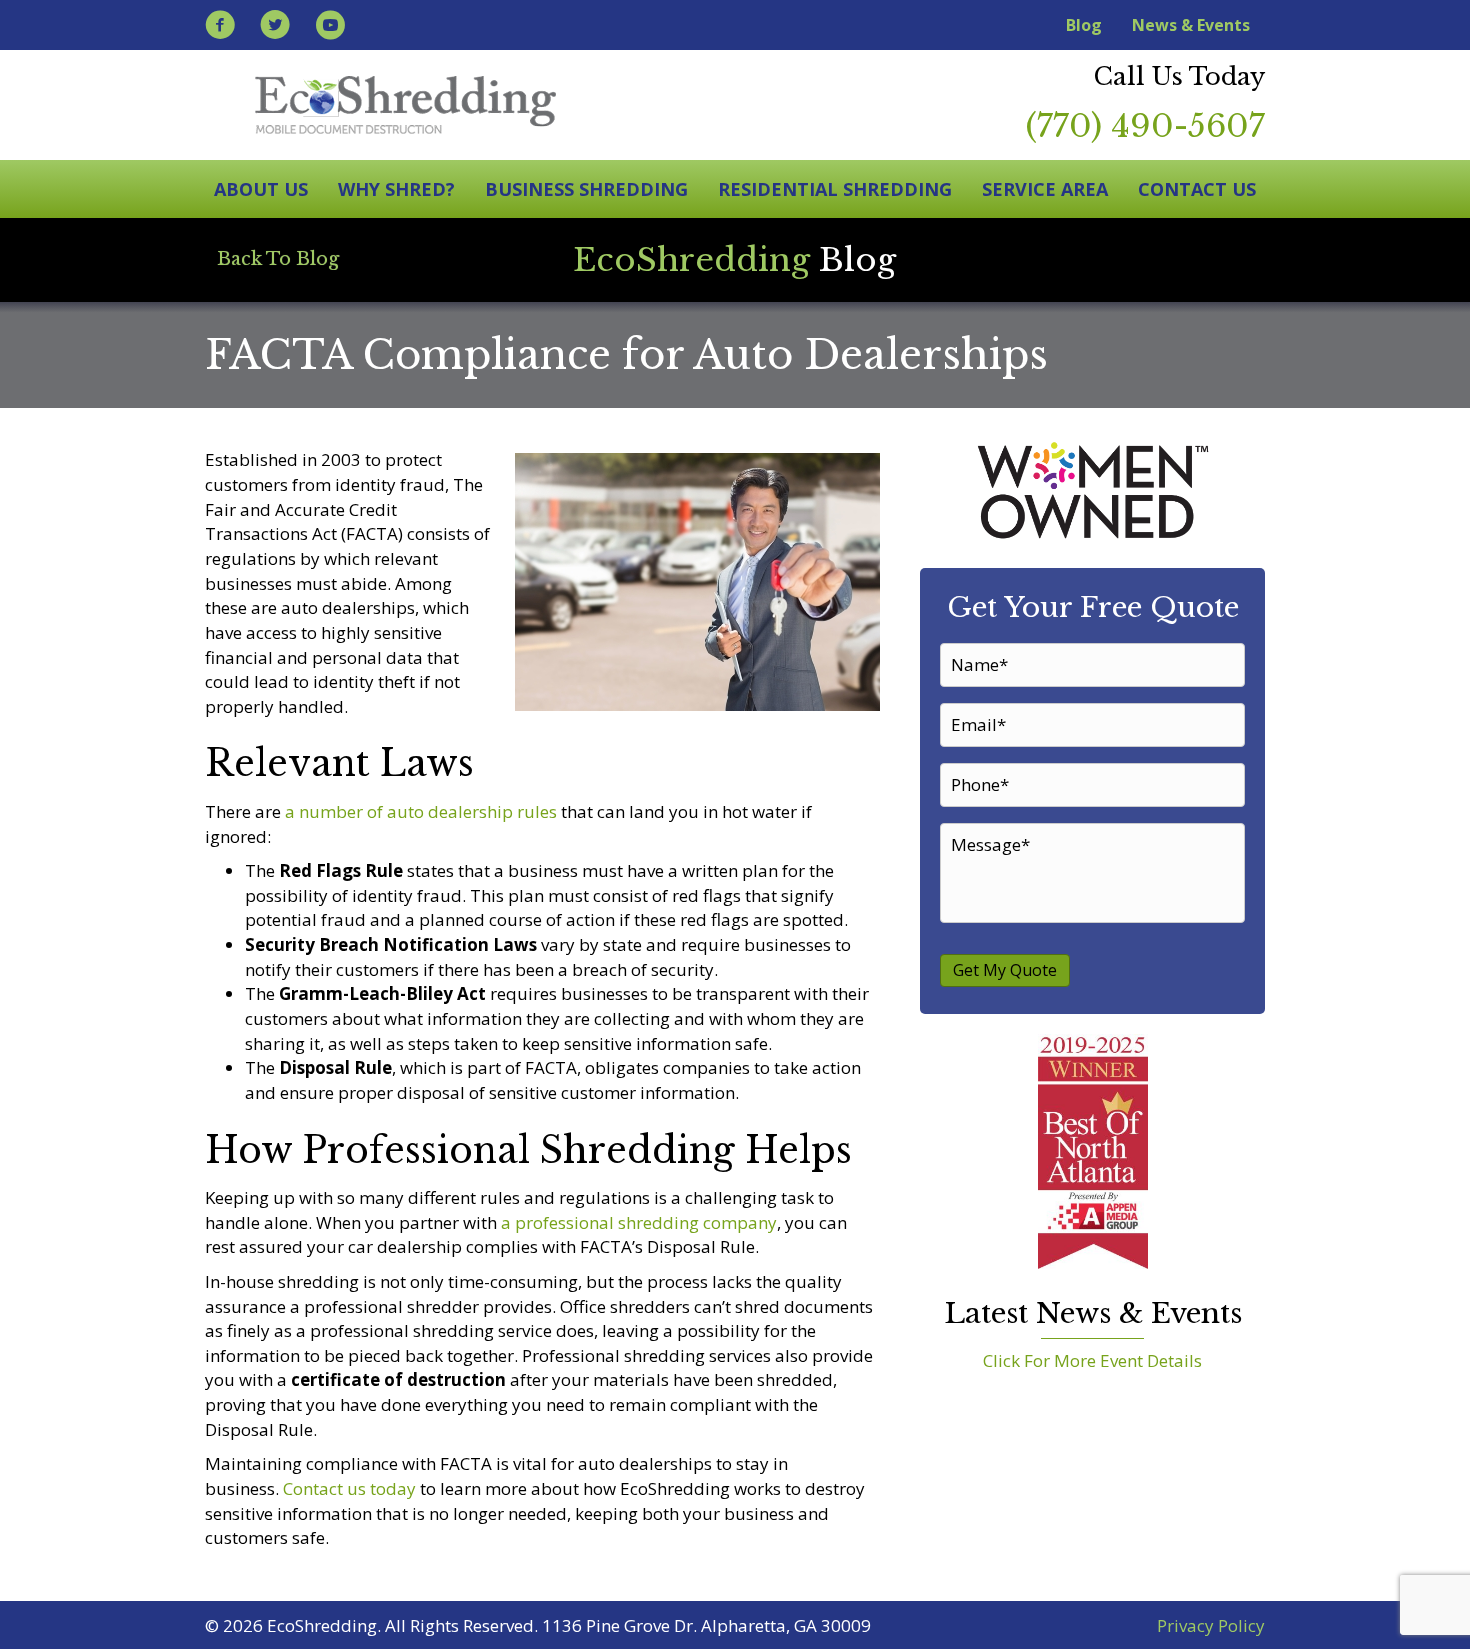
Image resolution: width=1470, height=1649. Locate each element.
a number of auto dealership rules (421, 811)
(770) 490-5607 (1145, 126)
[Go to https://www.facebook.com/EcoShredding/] (220, 27)
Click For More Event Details (1092, 1360)
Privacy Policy (1211, 1625)
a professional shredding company (639, 1222)
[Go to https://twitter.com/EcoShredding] (275, 27)
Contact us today (349, 1488)
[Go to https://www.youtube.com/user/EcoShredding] (330, 27)
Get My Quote (1005, 970)
